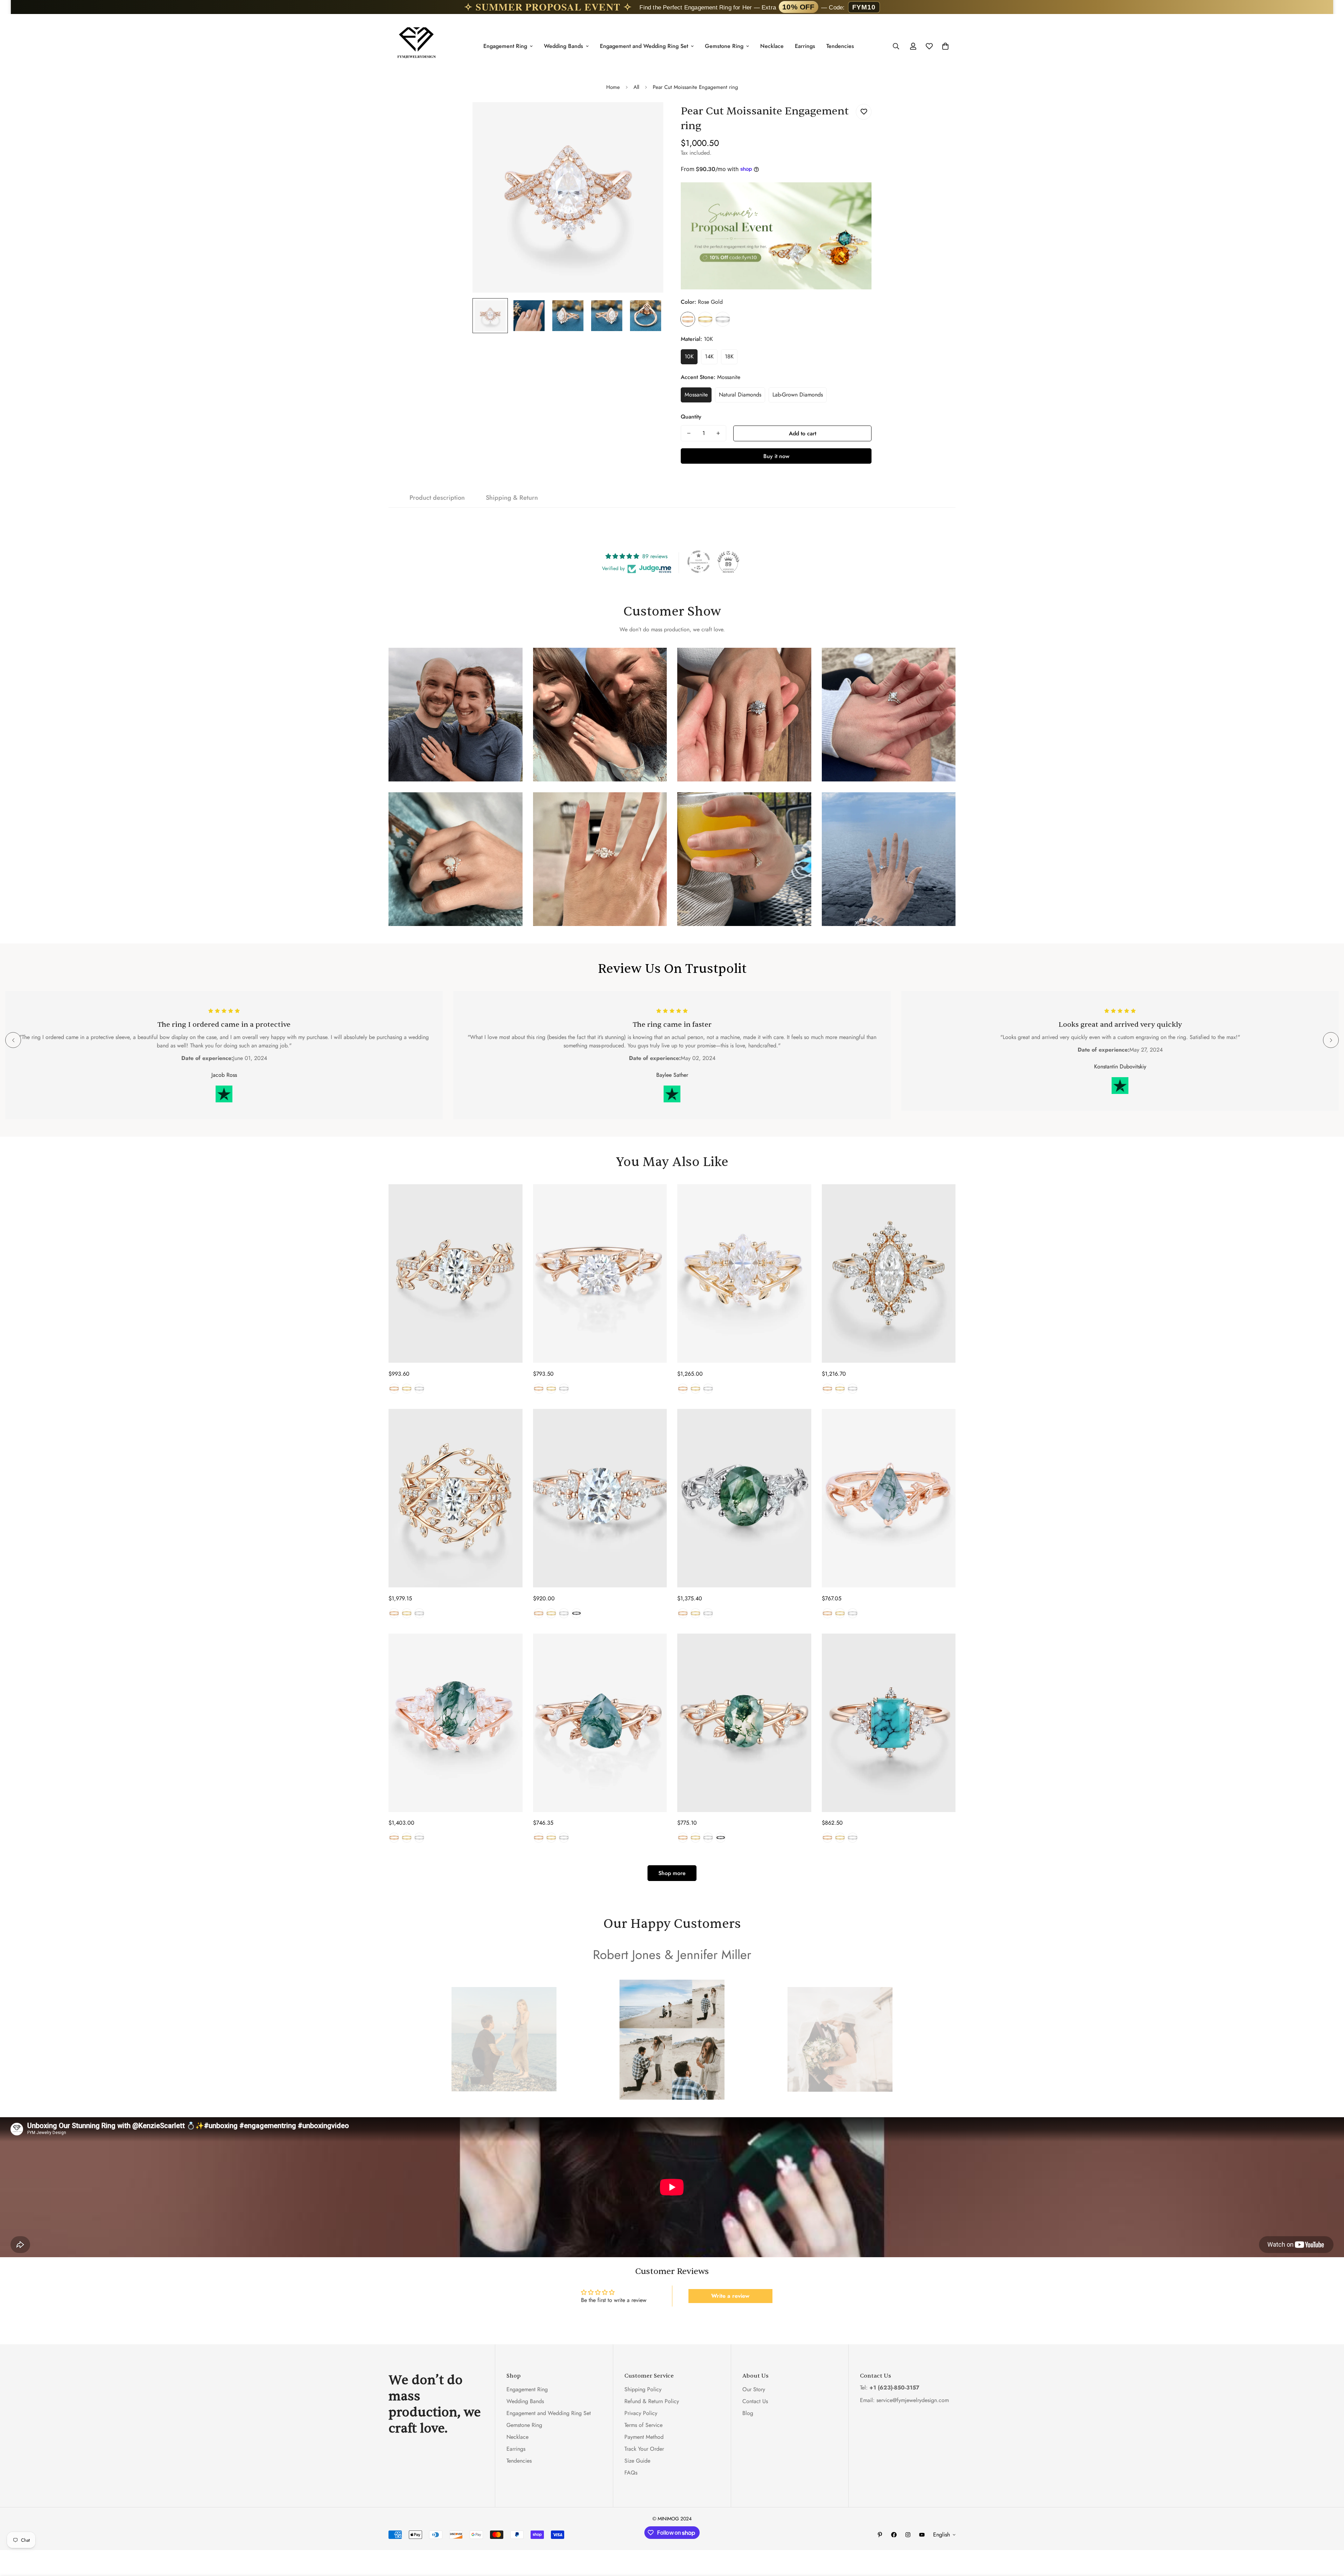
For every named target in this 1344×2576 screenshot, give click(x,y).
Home (613, 87)
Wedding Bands (563, 46)
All (636, 87)
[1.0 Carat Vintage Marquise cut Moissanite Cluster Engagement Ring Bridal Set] (744, 1273)
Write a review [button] (730, 2296)
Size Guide (637, 2461)
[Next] (1331, 1040)
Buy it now (776, 456)
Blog (748, 2413)
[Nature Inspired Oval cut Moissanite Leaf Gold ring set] (456, 1498)
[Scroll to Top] (1330, 2538)
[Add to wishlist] (864, 112)
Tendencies (840, 46)
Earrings (805, 46)
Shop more (672, 1873)
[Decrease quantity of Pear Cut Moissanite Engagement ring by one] (689, 433)
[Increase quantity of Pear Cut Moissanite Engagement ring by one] (718, 433)
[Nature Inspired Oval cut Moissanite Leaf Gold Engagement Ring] (456, 1273)
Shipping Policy (643, 2390)
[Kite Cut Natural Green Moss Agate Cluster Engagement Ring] (889, 1498)
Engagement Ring (505, 46)
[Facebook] (894, 2535)
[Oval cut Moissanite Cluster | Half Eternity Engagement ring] (600, 1498)
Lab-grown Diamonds (798, 395)
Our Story (754, 2390)
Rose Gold (688, 319)
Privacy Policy (641, 2413)
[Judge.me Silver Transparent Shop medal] (699, 562)
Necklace (772, 46)
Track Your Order (644, 2449)
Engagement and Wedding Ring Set (644, 46)
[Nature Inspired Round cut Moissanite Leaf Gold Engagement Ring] (600, 1273)
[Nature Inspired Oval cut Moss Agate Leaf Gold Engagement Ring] (744, 1723)
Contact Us (755, 2402)
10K (689, 356)
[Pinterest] (880, 2535)
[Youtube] (922, 2535)
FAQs (631, 2473)
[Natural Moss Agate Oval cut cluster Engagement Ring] (744, 1498)
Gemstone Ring (724, 46)
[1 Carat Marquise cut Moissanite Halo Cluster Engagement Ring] (889, 1273)
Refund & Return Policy (652, 2402)
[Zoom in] (648, 117)
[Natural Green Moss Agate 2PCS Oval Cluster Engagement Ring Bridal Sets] (456, 1723)
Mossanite (696, 395)
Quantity (691, 417)
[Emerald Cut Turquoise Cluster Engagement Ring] (889, 1723)
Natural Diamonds (740, 395)
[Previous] (13, 1040)
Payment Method (644, 2437)
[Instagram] (908, 2535)
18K (729, 356)
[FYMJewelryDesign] (416, 46)
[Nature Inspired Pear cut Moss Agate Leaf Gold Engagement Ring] (600, 1723)
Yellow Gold (705, 319)
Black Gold (576, 1613)
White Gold (723, 319)
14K (709, 356)
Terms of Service (643, 2425)
